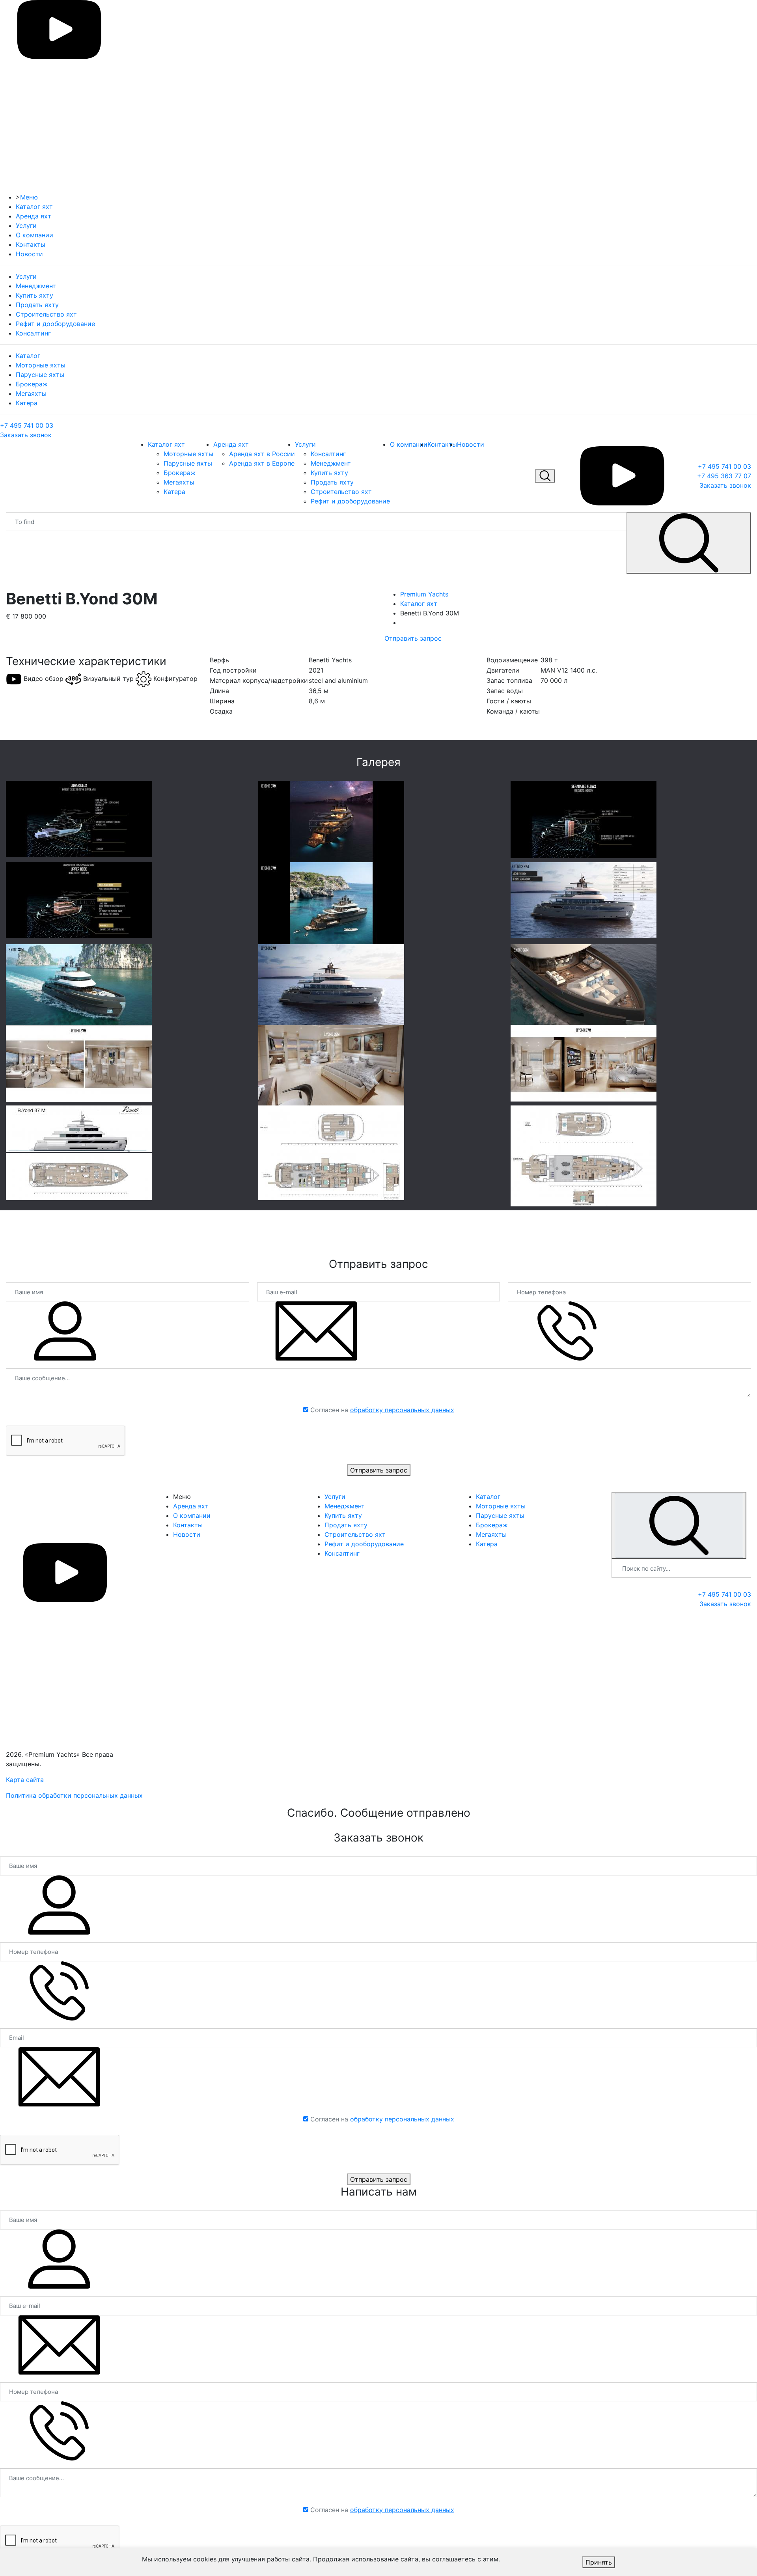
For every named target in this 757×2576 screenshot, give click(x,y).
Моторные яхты (41, 365)
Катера (27, 403)
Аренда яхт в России (262, 454)
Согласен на (382, 1410)
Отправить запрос (413, 638)
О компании (34, 235)
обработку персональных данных (402, 1410)
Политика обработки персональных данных (74, 1795)
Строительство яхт (46, 314)
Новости (29, 254)
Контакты (31, 244)
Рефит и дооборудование (55, 324)
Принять (599, 2562)
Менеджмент (36, 286)
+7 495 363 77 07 (724, 476)
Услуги (26, 226)
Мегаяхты (31, 393)
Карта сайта (25, 1780)
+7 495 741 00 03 (27, 425)
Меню (29, 197)
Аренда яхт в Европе (262, 463)
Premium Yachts (424, 594)
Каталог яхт (34, 207)
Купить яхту (34, 295)
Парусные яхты (40, 375)
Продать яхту (37, 305)
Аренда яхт (34, 216)
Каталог (28, 356)
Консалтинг (33, 333)
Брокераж (32, 384)
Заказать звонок (26, 435)
